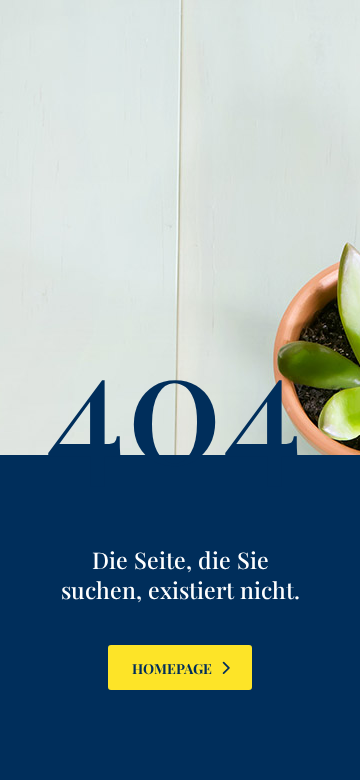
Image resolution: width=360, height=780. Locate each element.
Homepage (172, 668)
